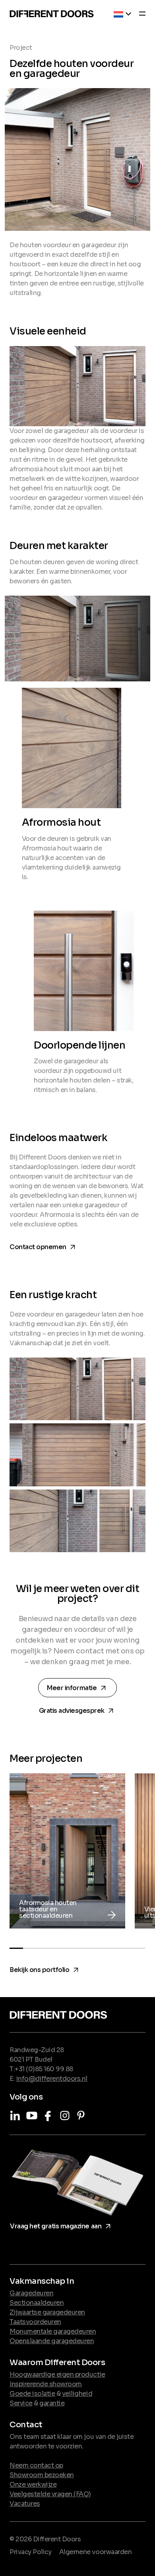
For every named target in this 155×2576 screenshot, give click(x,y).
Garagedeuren (31, 2293)
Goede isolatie (32, 2394)
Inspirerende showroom (46, 2384)
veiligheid (77, 2394)
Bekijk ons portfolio (45, 1968)
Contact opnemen (44, 1245)
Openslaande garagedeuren (52, 2341)
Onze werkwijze (33, 2484)
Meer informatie (79, 1688)
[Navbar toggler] (140, 15)
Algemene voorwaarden (95, 2552)
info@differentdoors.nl (52, 2079)
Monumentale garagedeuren (53, 2331)
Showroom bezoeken (42, 2475)
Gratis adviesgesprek (78, 1709)
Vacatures (25, 2504)
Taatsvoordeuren (35, 2322)
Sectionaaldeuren (37, 2303)
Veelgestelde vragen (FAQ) (50, 2494)
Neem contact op (36, 2465)
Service (21, 2403)
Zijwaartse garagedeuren (47, 2312)
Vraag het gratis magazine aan (62, 2225)
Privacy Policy (30, 2552)
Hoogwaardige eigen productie (57, 2374)
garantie (52, 2403)
